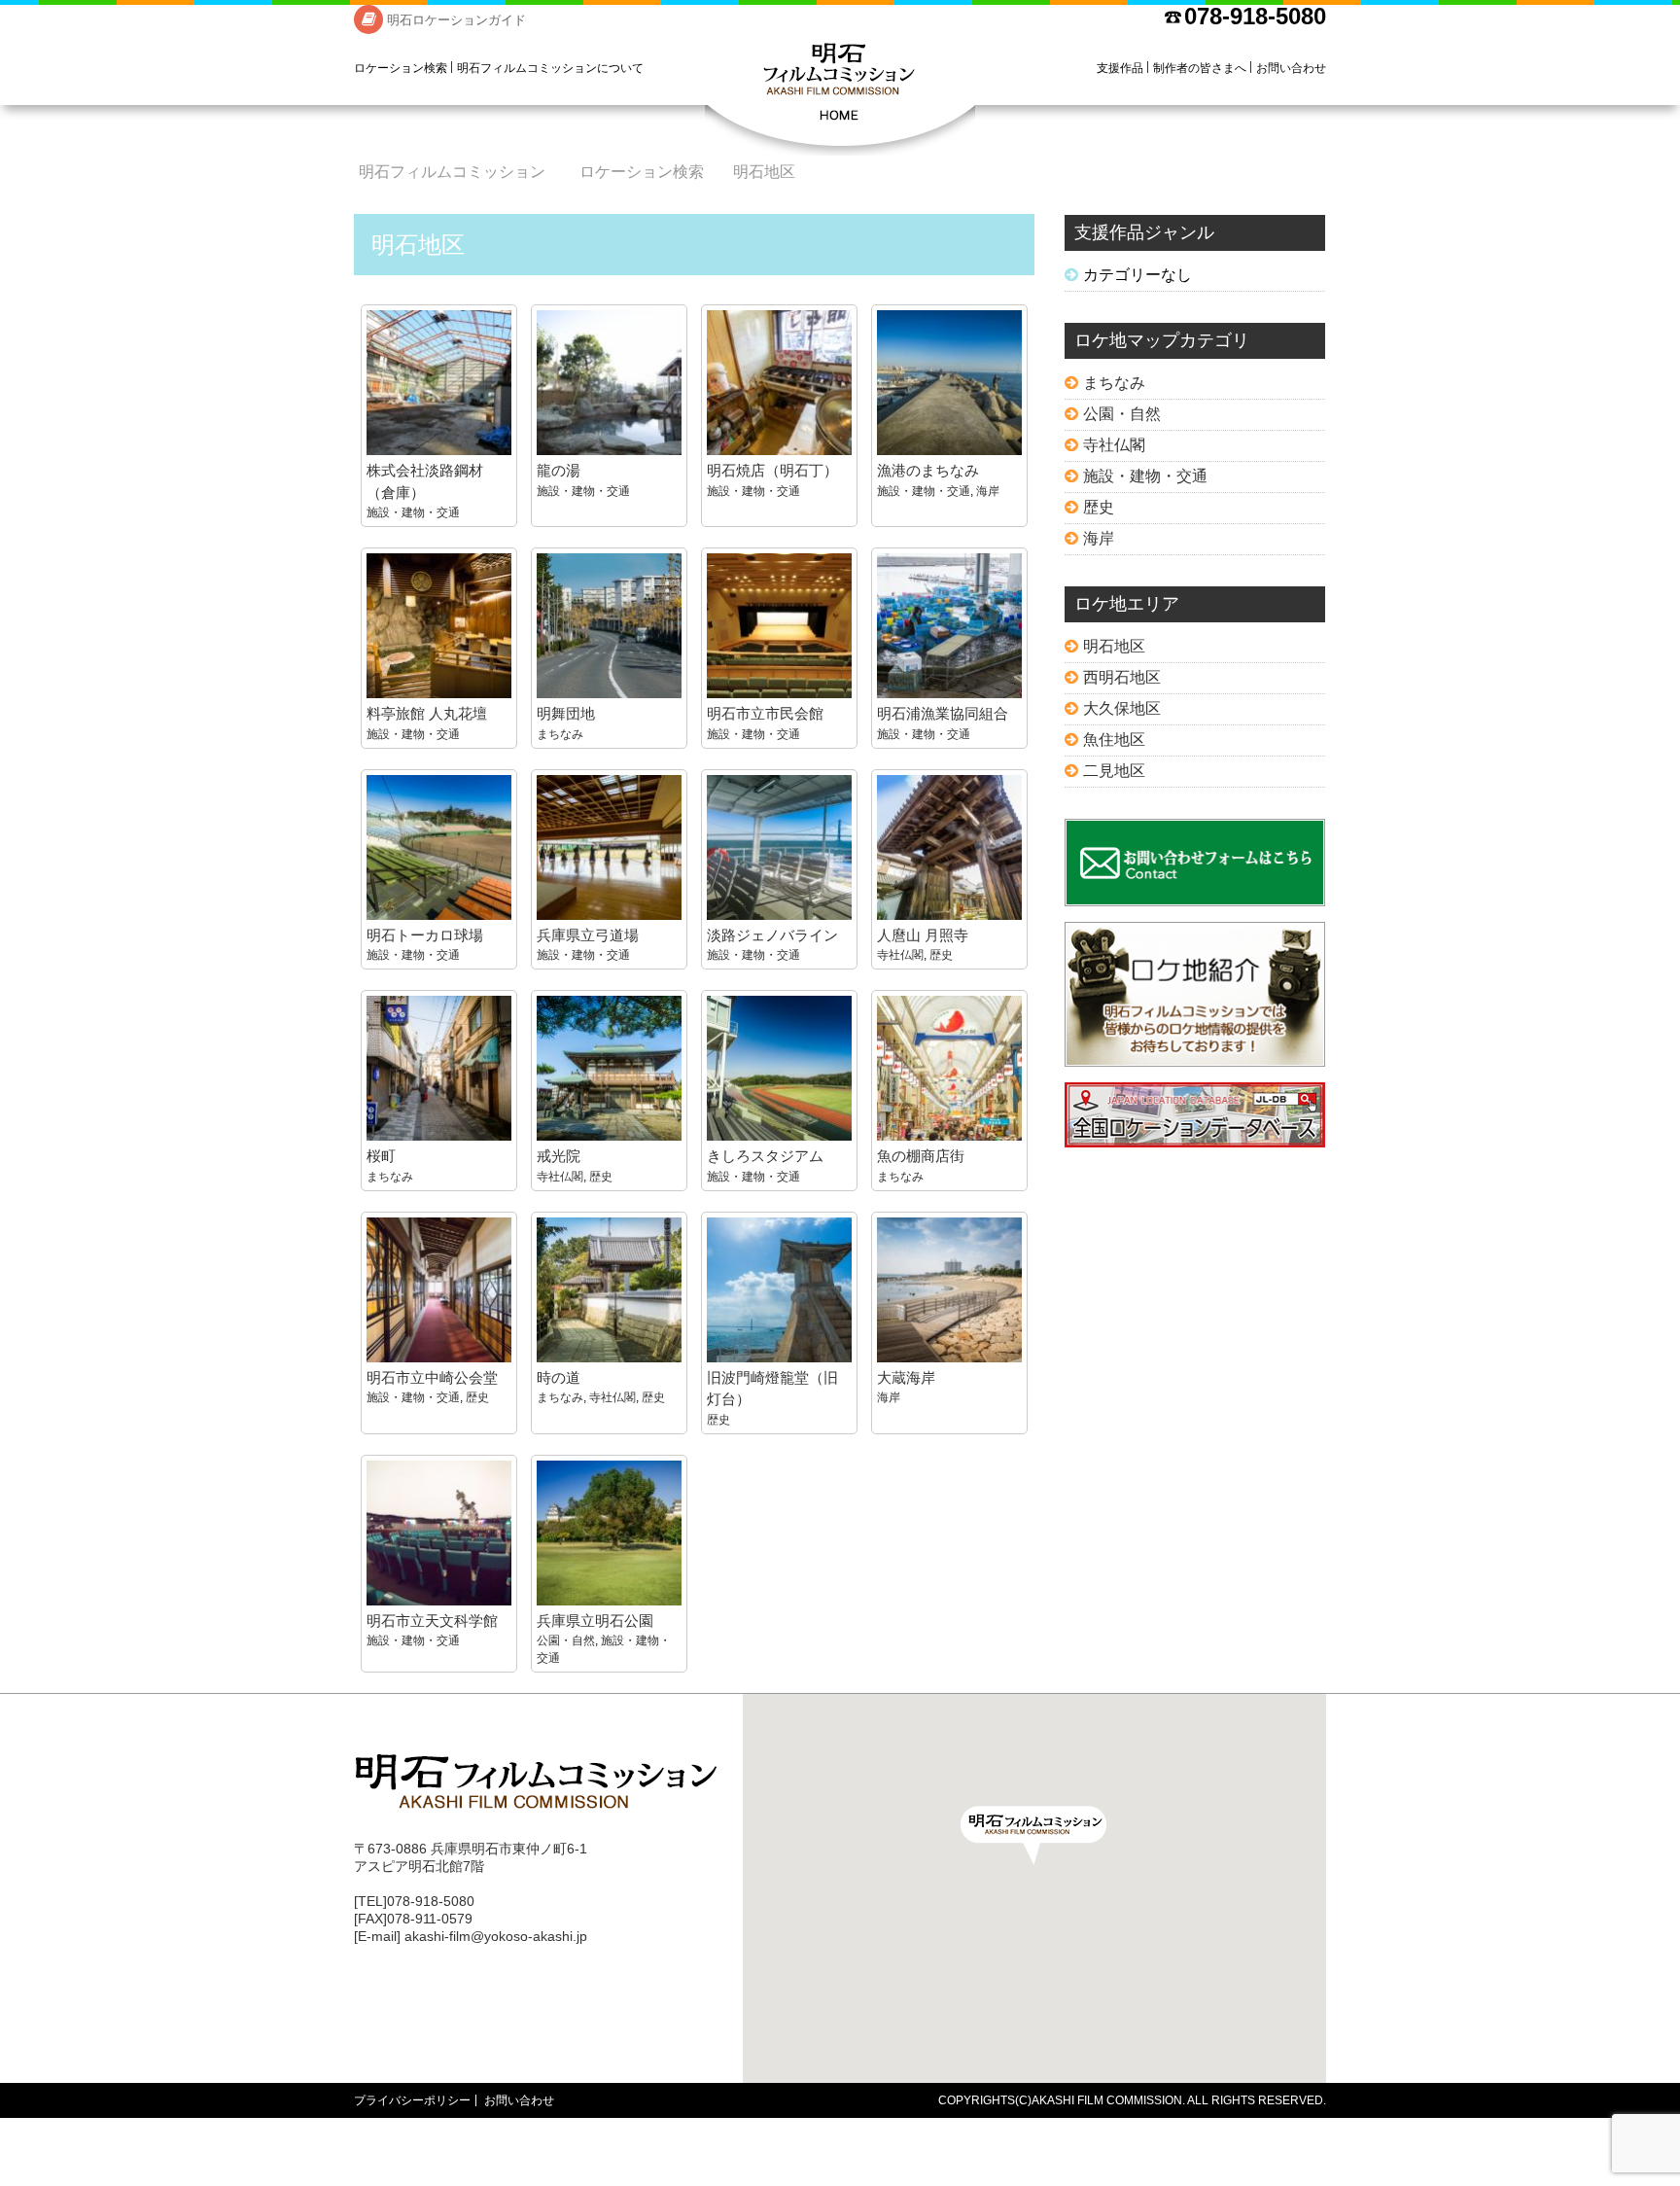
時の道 (559, 1377)
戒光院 (559, 1156)
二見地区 (1114, 771)
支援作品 (1120, 68)
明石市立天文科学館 (432, 1621)
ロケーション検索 (401, 68)
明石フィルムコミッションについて (550, 68)
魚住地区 (1114, 740)
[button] (1033, 1835)
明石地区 (1114, 646)
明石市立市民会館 (765, 713)
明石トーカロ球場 (425, 935)
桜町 (381, 1156)
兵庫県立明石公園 (595, 1621)
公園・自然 (566, 1640)
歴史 (941, 955)
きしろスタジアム (765, 1156)
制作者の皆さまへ (1200, 68)
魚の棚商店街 (921, 1156)
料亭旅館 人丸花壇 (427, 713)
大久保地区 (1122, 708)
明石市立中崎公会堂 (432, 1377)
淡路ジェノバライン (772, 935)
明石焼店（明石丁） (772, 470)
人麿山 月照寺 (923, 935)
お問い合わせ (1291, 68)
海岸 (988, 491)
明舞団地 (566, 713)
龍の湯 (559, 470)
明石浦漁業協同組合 (943, 713)
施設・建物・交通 (413, 512)
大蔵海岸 (906, 1377)
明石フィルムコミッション (840, 97)
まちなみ (560, 734)
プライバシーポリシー (412, 2100)
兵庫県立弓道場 (588, 935)
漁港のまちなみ (928, 470)
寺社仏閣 (900, 955)
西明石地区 (1122, 677)
